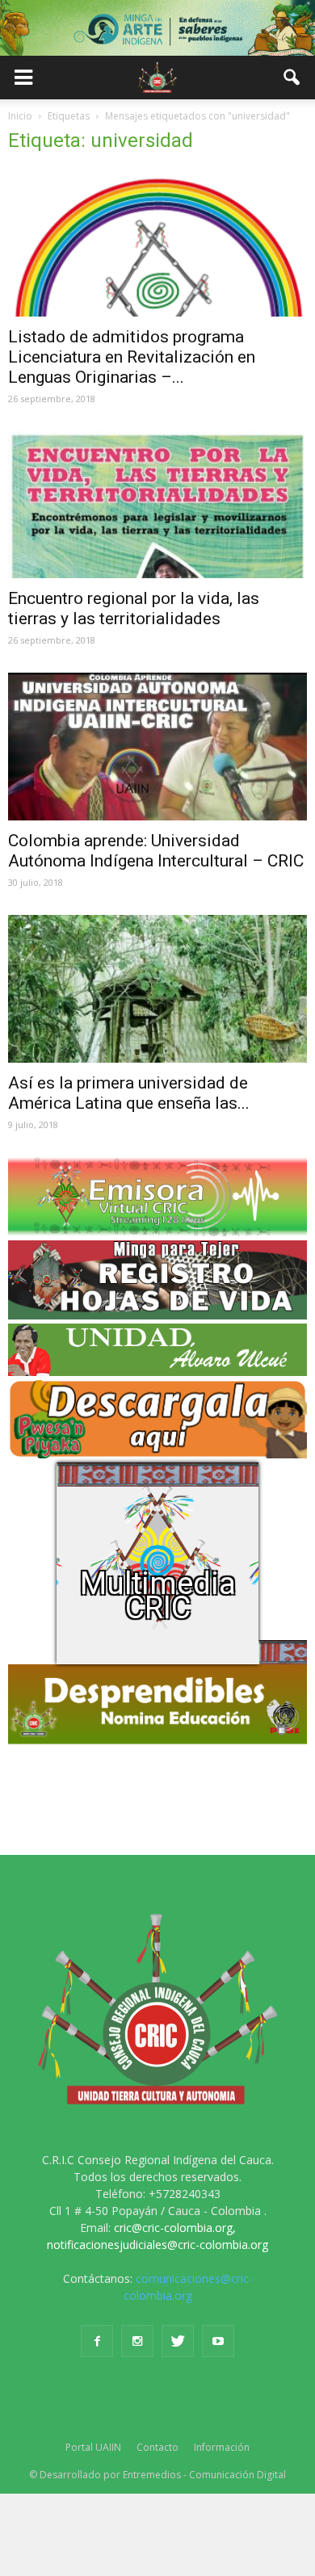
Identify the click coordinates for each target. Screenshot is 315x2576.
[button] (292, 78)
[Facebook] (97, 2341)
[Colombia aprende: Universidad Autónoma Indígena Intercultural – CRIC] (157, 747)
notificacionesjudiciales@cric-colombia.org (157, 2245)
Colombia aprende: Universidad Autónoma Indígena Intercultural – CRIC (156, 851)
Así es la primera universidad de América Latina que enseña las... (129, 1093)
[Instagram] (137, 2341)
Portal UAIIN (93, 2447)
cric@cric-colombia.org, (175, 2228)
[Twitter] (178, 2341)
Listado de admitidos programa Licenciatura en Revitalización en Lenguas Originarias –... (132, 357)
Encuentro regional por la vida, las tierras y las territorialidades (134, 608)
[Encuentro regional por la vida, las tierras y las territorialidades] (157, 505)
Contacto (157, 2447)
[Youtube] (218, 2341)
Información (222, 2447)
